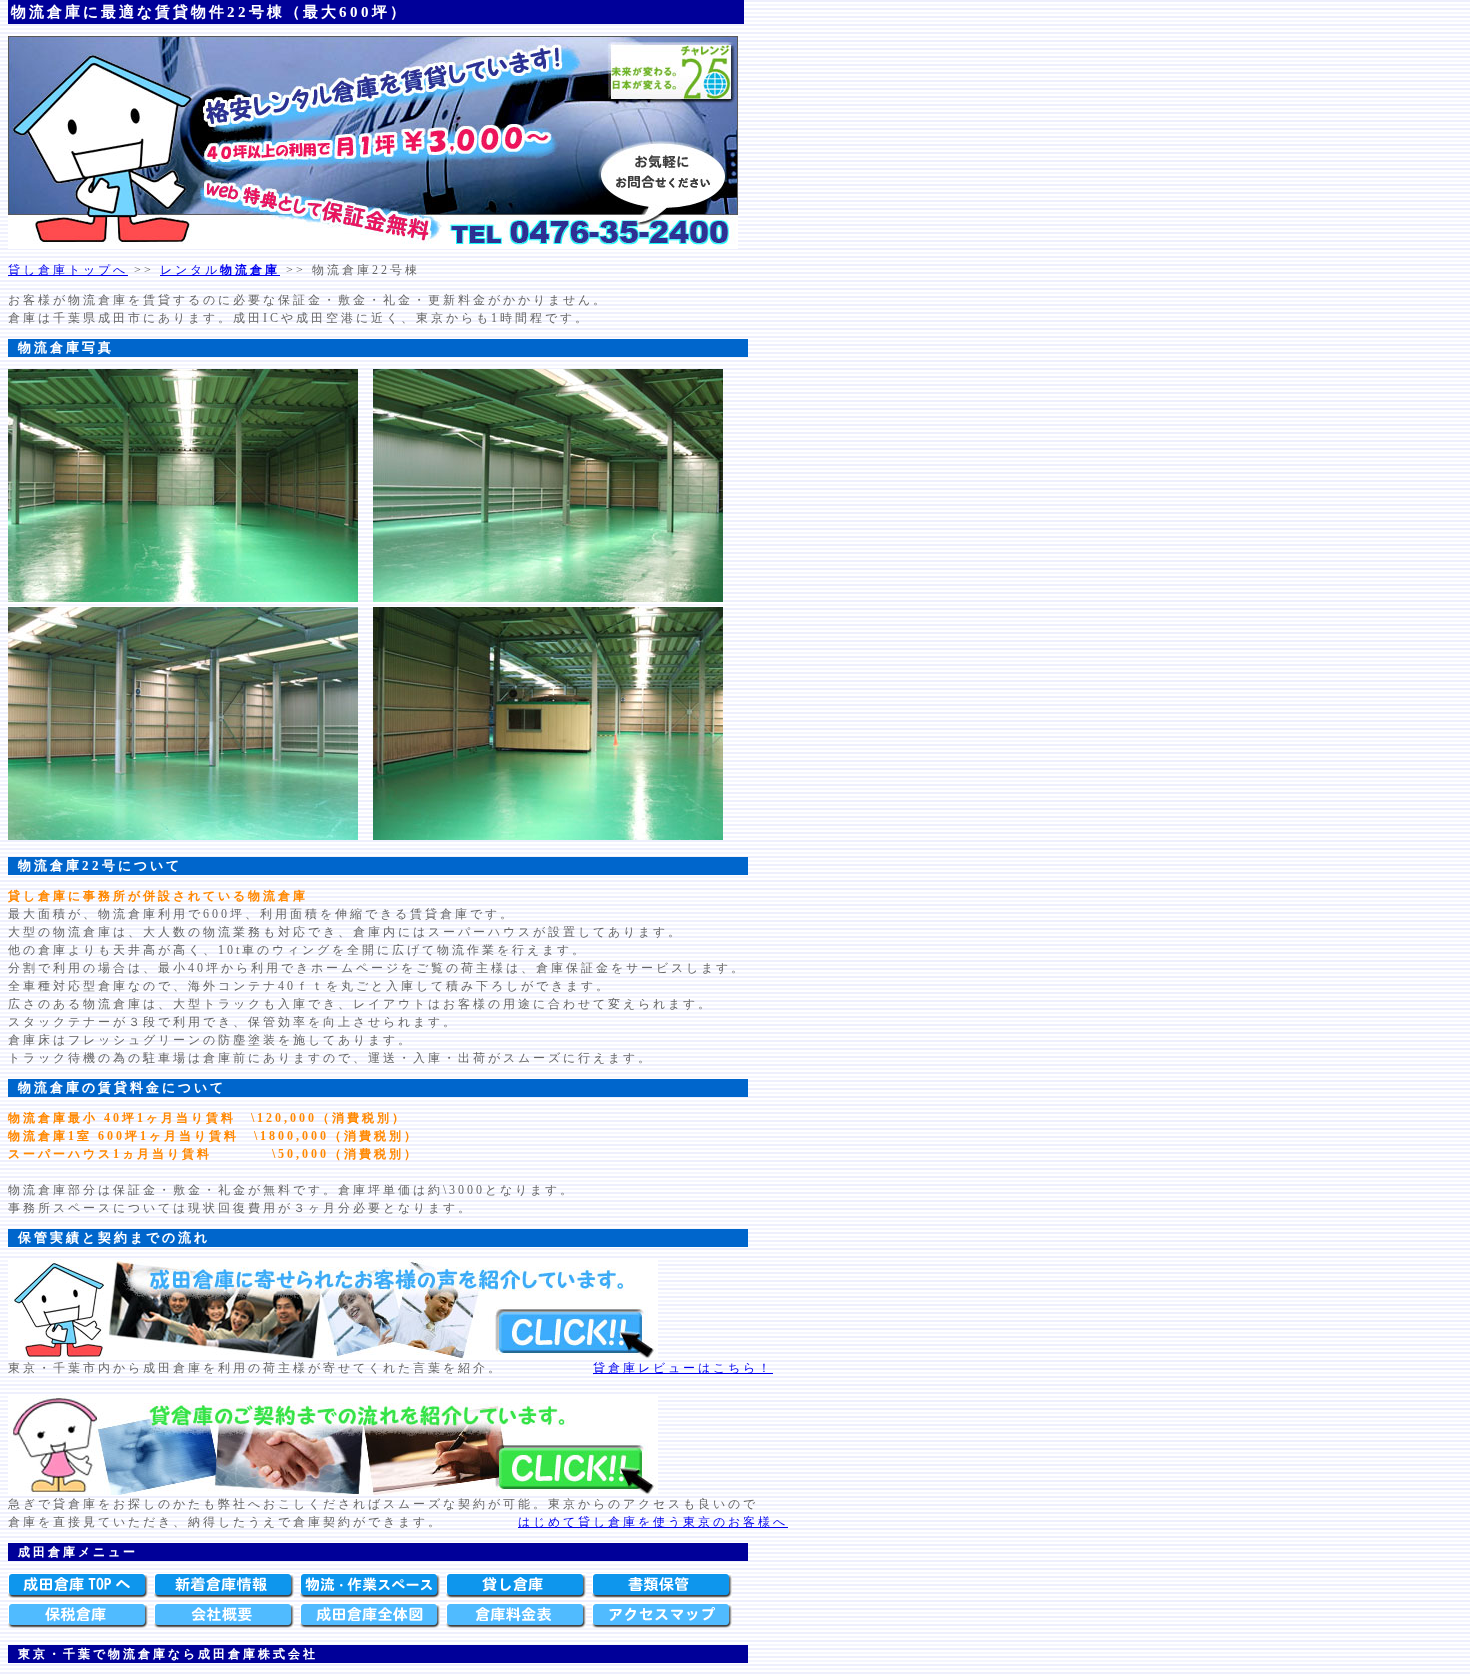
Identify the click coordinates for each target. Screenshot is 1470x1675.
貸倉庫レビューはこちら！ (683, 1368)
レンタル (220, 270)
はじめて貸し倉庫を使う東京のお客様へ (653, 1522)
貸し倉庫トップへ (68, 270)
